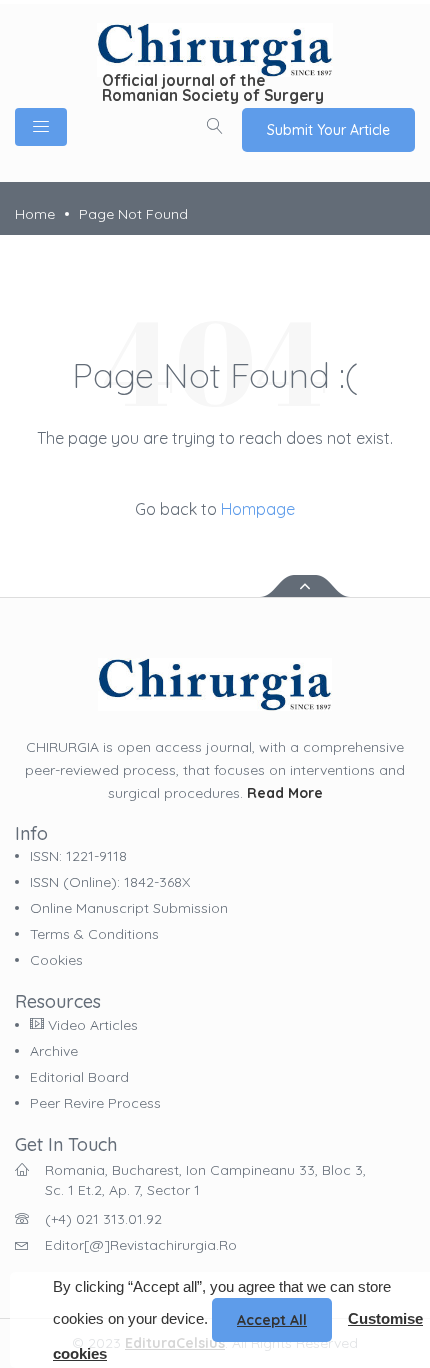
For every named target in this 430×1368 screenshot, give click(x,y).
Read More (285, 793)
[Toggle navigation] (41, 127)
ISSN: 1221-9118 (78, 856)
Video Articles (91, 1024)
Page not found (133, 214)
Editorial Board (79, 1077)
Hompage (258, 509)
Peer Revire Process (95, 1103)
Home (35, 214)
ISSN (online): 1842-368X (110, 882)
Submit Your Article (328, 130)
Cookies (56, 960)
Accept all (272, 1320)
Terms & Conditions (94, 934)
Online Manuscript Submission (129, 908)
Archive (54, 1051)
